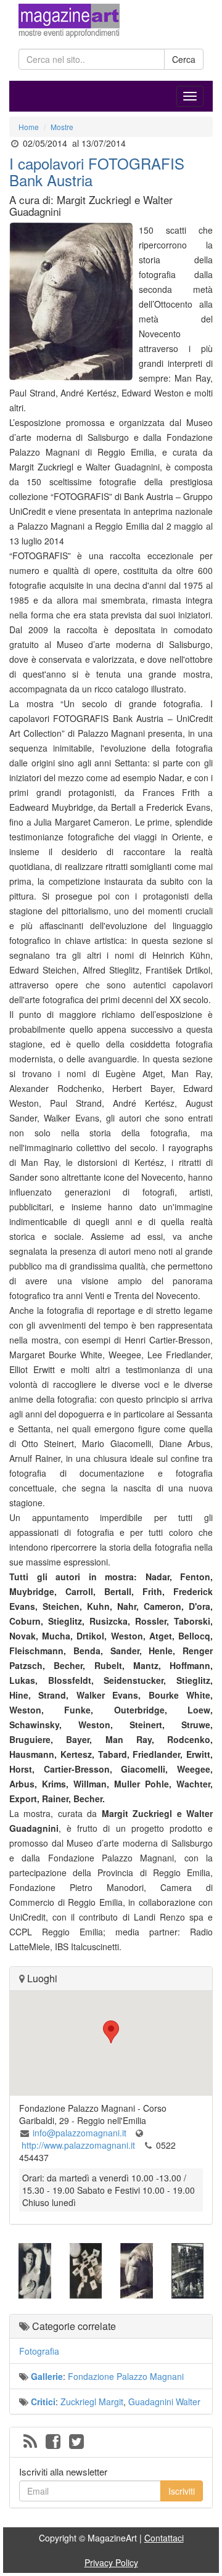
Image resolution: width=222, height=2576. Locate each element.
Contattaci (164, 2538)
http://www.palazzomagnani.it (78, 2145)
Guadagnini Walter (164, 2402)
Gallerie (47, 2376)
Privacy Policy (111, 2562)
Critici (43, 2402)
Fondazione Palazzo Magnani (126, 2376)
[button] (111, 2032)
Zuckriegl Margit (92, 2402)
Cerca (184, 59)
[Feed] (30, 2442)
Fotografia (39, 2351)
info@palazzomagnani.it (80, 2133)
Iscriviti (182, 2491)
